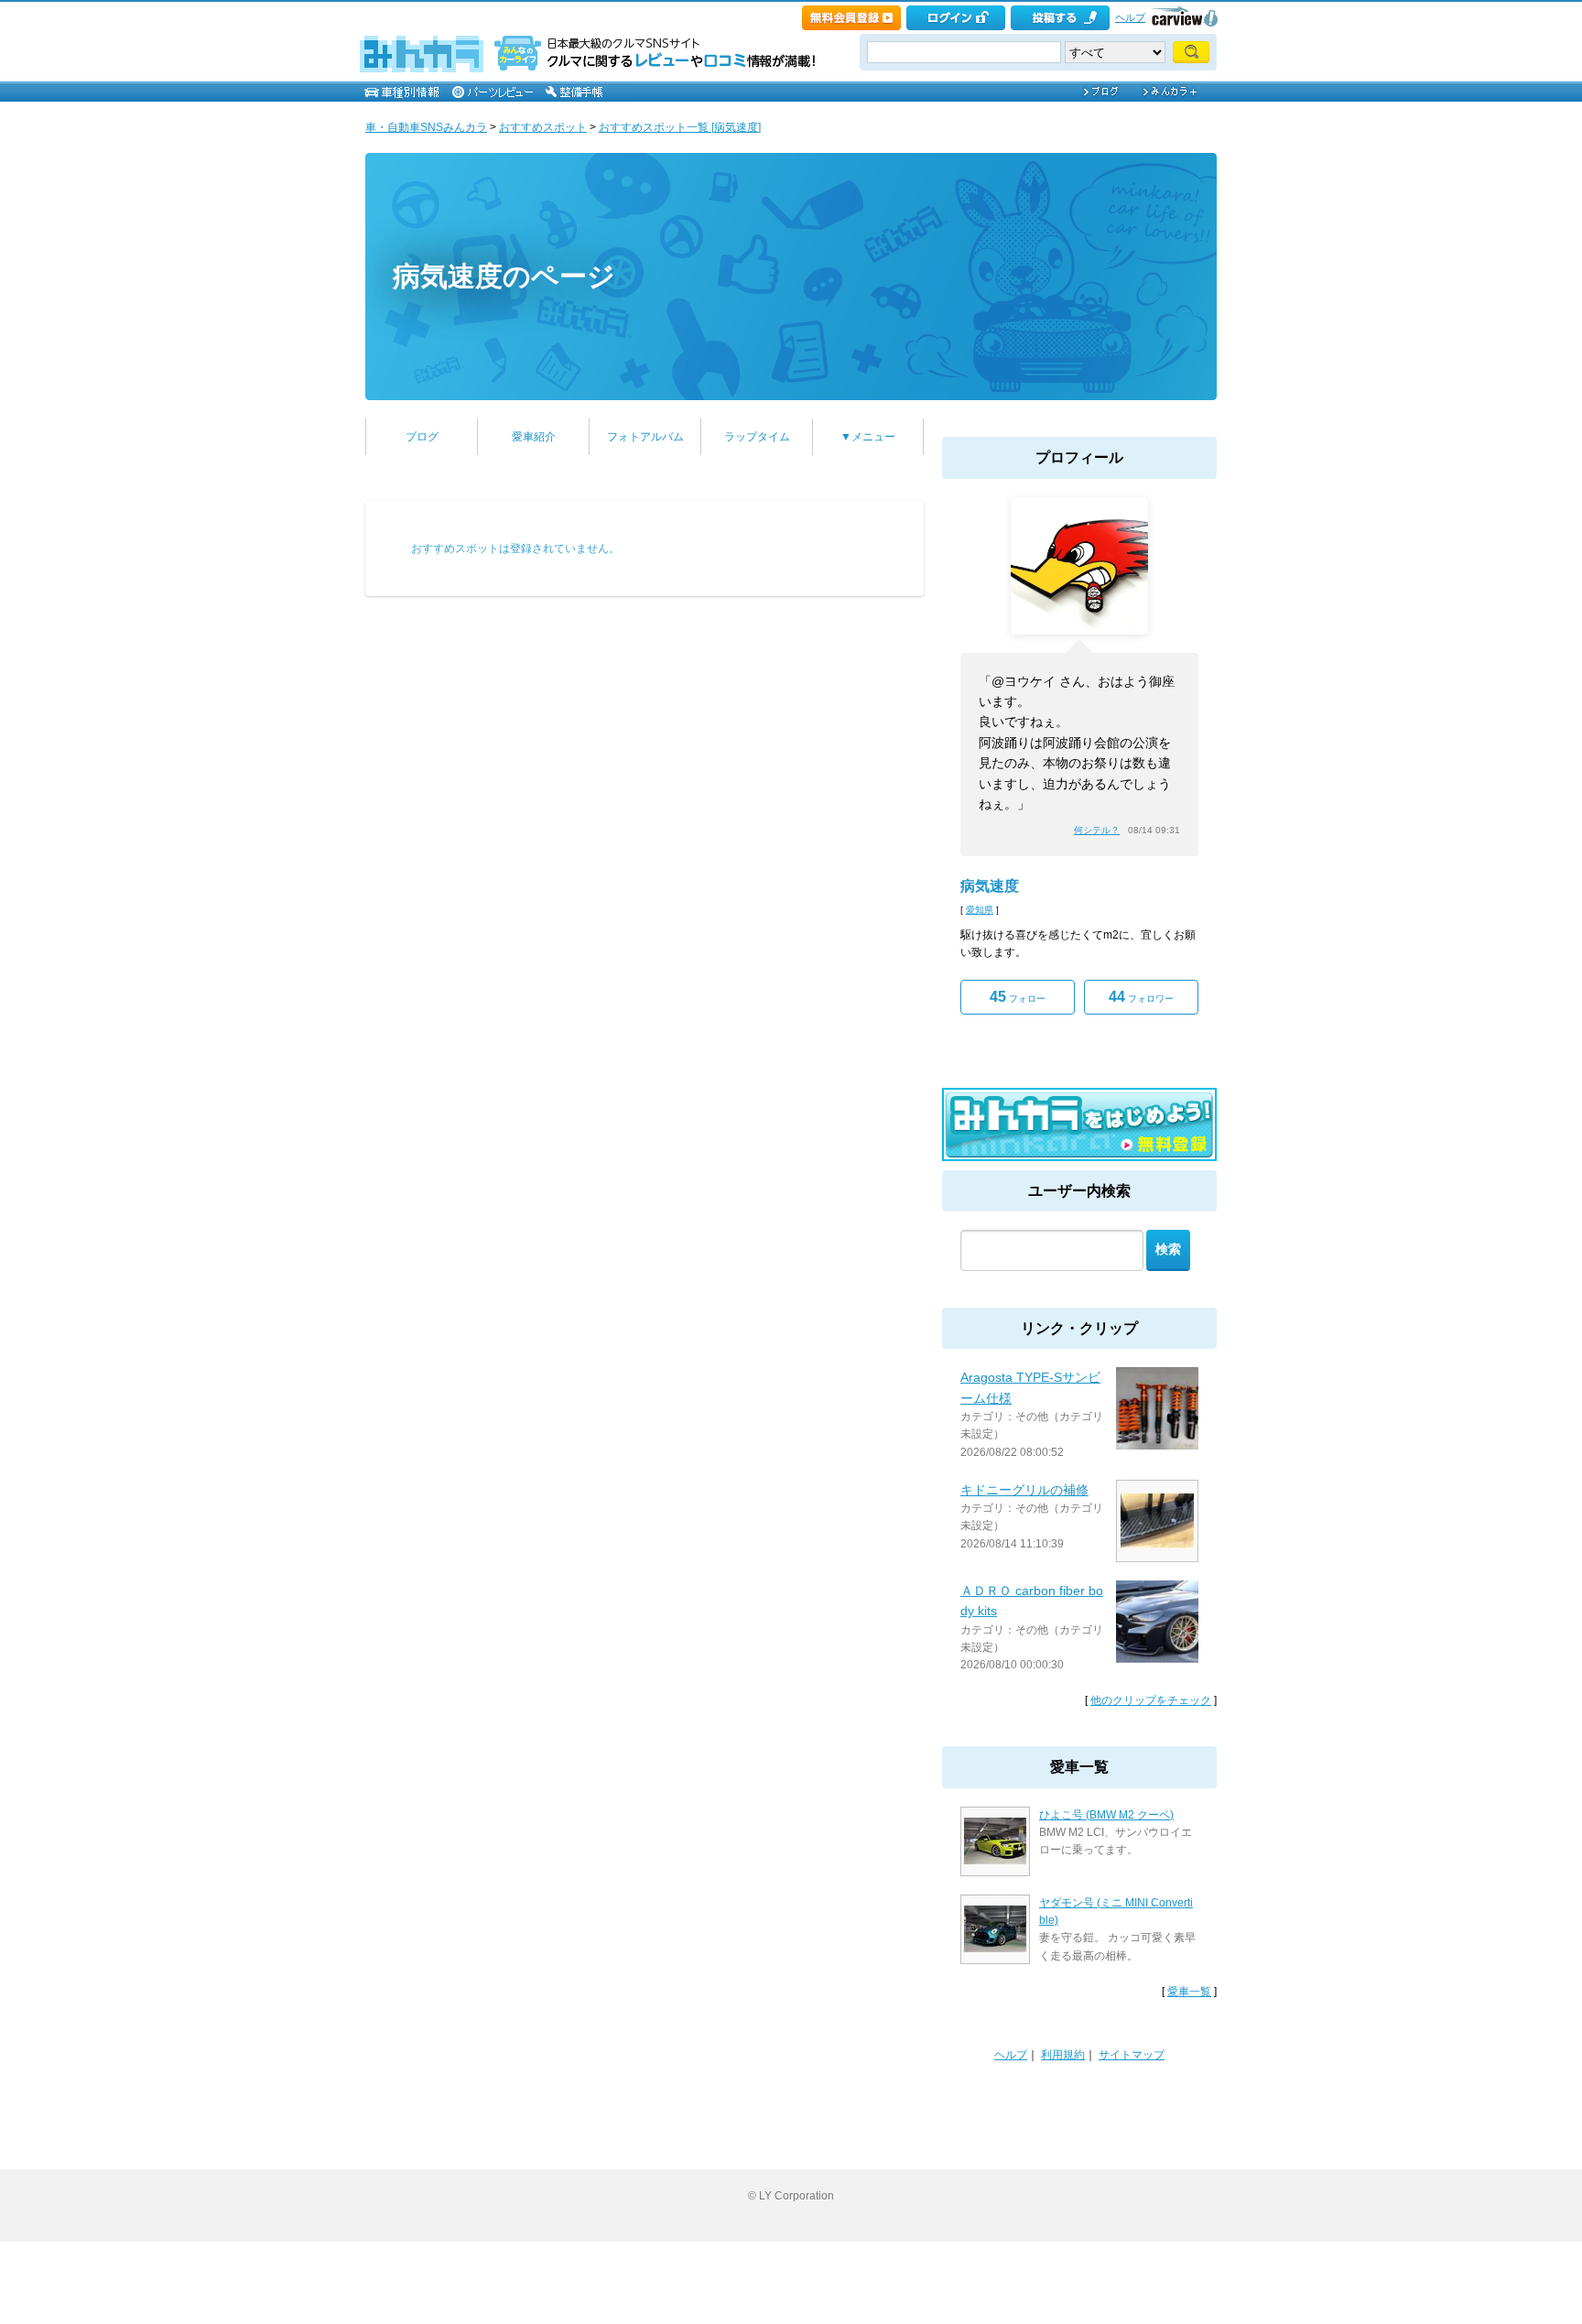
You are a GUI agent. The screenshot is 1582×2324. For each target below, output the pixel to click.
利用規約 (1063, 2055)
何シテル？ (1097, 830)
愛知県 (980, 910)
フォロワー (1141, 997)
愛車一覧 (1189, 1992)
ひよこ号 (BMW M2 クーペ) (1106, 1815)
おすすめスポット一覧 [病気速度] (680, 127)
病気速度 (990, 886)
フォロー (1018, 997)
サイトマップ (1132, 2055)
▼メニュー (868, 437)
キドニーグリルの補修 (1024, 1490)
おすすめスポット (543, 127)
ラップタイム (757, 437)
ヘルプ (1130, 17)
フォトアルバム (645, 437)
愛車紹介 (534, 437)
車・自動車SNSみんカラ (426, 127)
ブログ (422, 437)
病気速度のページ (504, 276)
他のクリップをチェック (1151, 1700)
